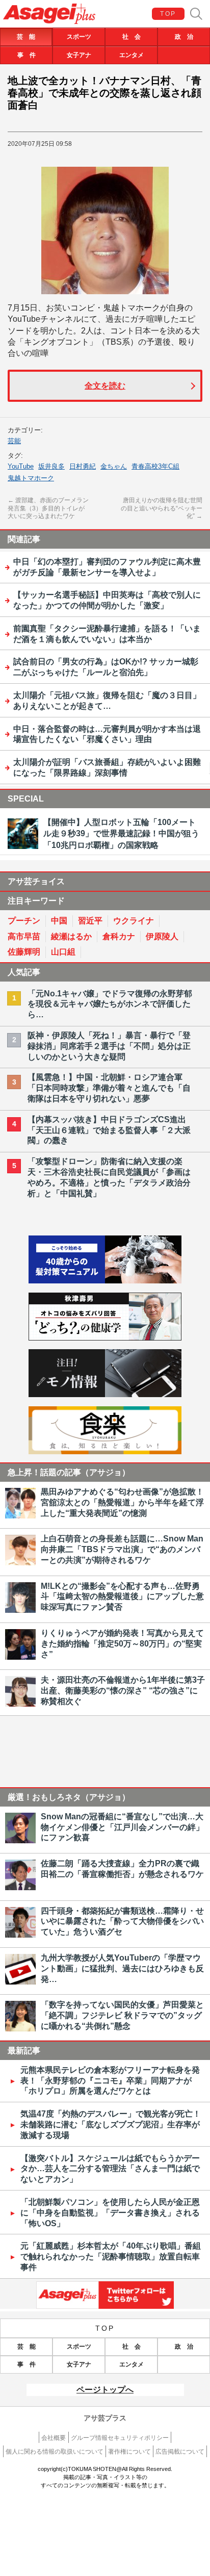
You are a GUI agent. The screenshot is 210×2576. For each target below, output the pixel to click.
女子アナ (79, 55)
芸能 (14, 441)
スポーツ (79, 37)
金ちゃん (114, 466)
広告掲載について (180, 2452)
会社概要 (54, 2438)
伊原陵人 (162, 936)
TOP (168, 14)
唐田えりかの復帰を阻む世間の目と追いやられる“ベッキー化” (162, 508)
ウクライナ (134, 921)
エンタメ (132, 55)
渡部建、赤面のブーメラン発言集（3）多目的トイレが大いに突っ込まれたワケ (48, 508)
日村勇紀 (83, 466)
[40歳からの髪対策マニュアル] (105, 1281)
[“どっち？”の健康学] (105, 1338)
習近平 (90, 921)
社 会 (132, 37)
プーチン (24, 921)
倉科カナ (119, 936)
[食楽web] (105, 1451)
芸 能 (26, 37)
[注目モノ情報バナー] (105, 1394)
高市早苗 (24, 936)
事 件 (27, 55)
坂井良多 (51, 466)
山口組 (63, 952)
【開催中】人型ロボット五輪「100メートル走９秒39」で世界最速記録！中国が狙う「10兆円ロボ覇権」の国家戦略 (121, 834)
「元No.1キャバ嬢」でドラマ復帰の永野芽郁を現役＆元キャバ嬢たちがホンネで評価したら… (110, 1004)
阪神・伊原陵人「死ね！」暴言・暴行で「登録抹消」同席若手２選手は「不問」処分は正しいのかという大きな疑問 (109, 1046)
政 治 (184, 37)
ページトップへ (105, 2390)
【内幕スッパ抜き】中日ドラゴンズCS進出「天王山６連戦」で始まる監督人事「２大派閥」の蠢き (109, 1130)
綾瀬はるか (71, 936)
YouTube (21, 466)
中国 (59, 921)
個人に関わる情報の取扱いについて (55, 2452)
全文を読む (105, 386)
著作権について (129, 2452)
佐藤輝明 (24, 952)
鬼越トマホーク (31, 478)
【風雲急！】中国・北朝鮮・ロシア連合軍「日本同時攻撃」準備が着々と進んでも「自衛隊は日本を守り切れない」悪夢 (109, 1088)
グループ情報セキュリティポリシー (120, 2438)
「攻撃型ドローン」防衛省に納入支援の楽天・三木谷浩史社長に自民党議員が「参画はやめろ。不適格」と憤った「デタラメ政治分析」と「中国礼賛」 (109, 1177)
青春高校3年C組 (155, 466)
